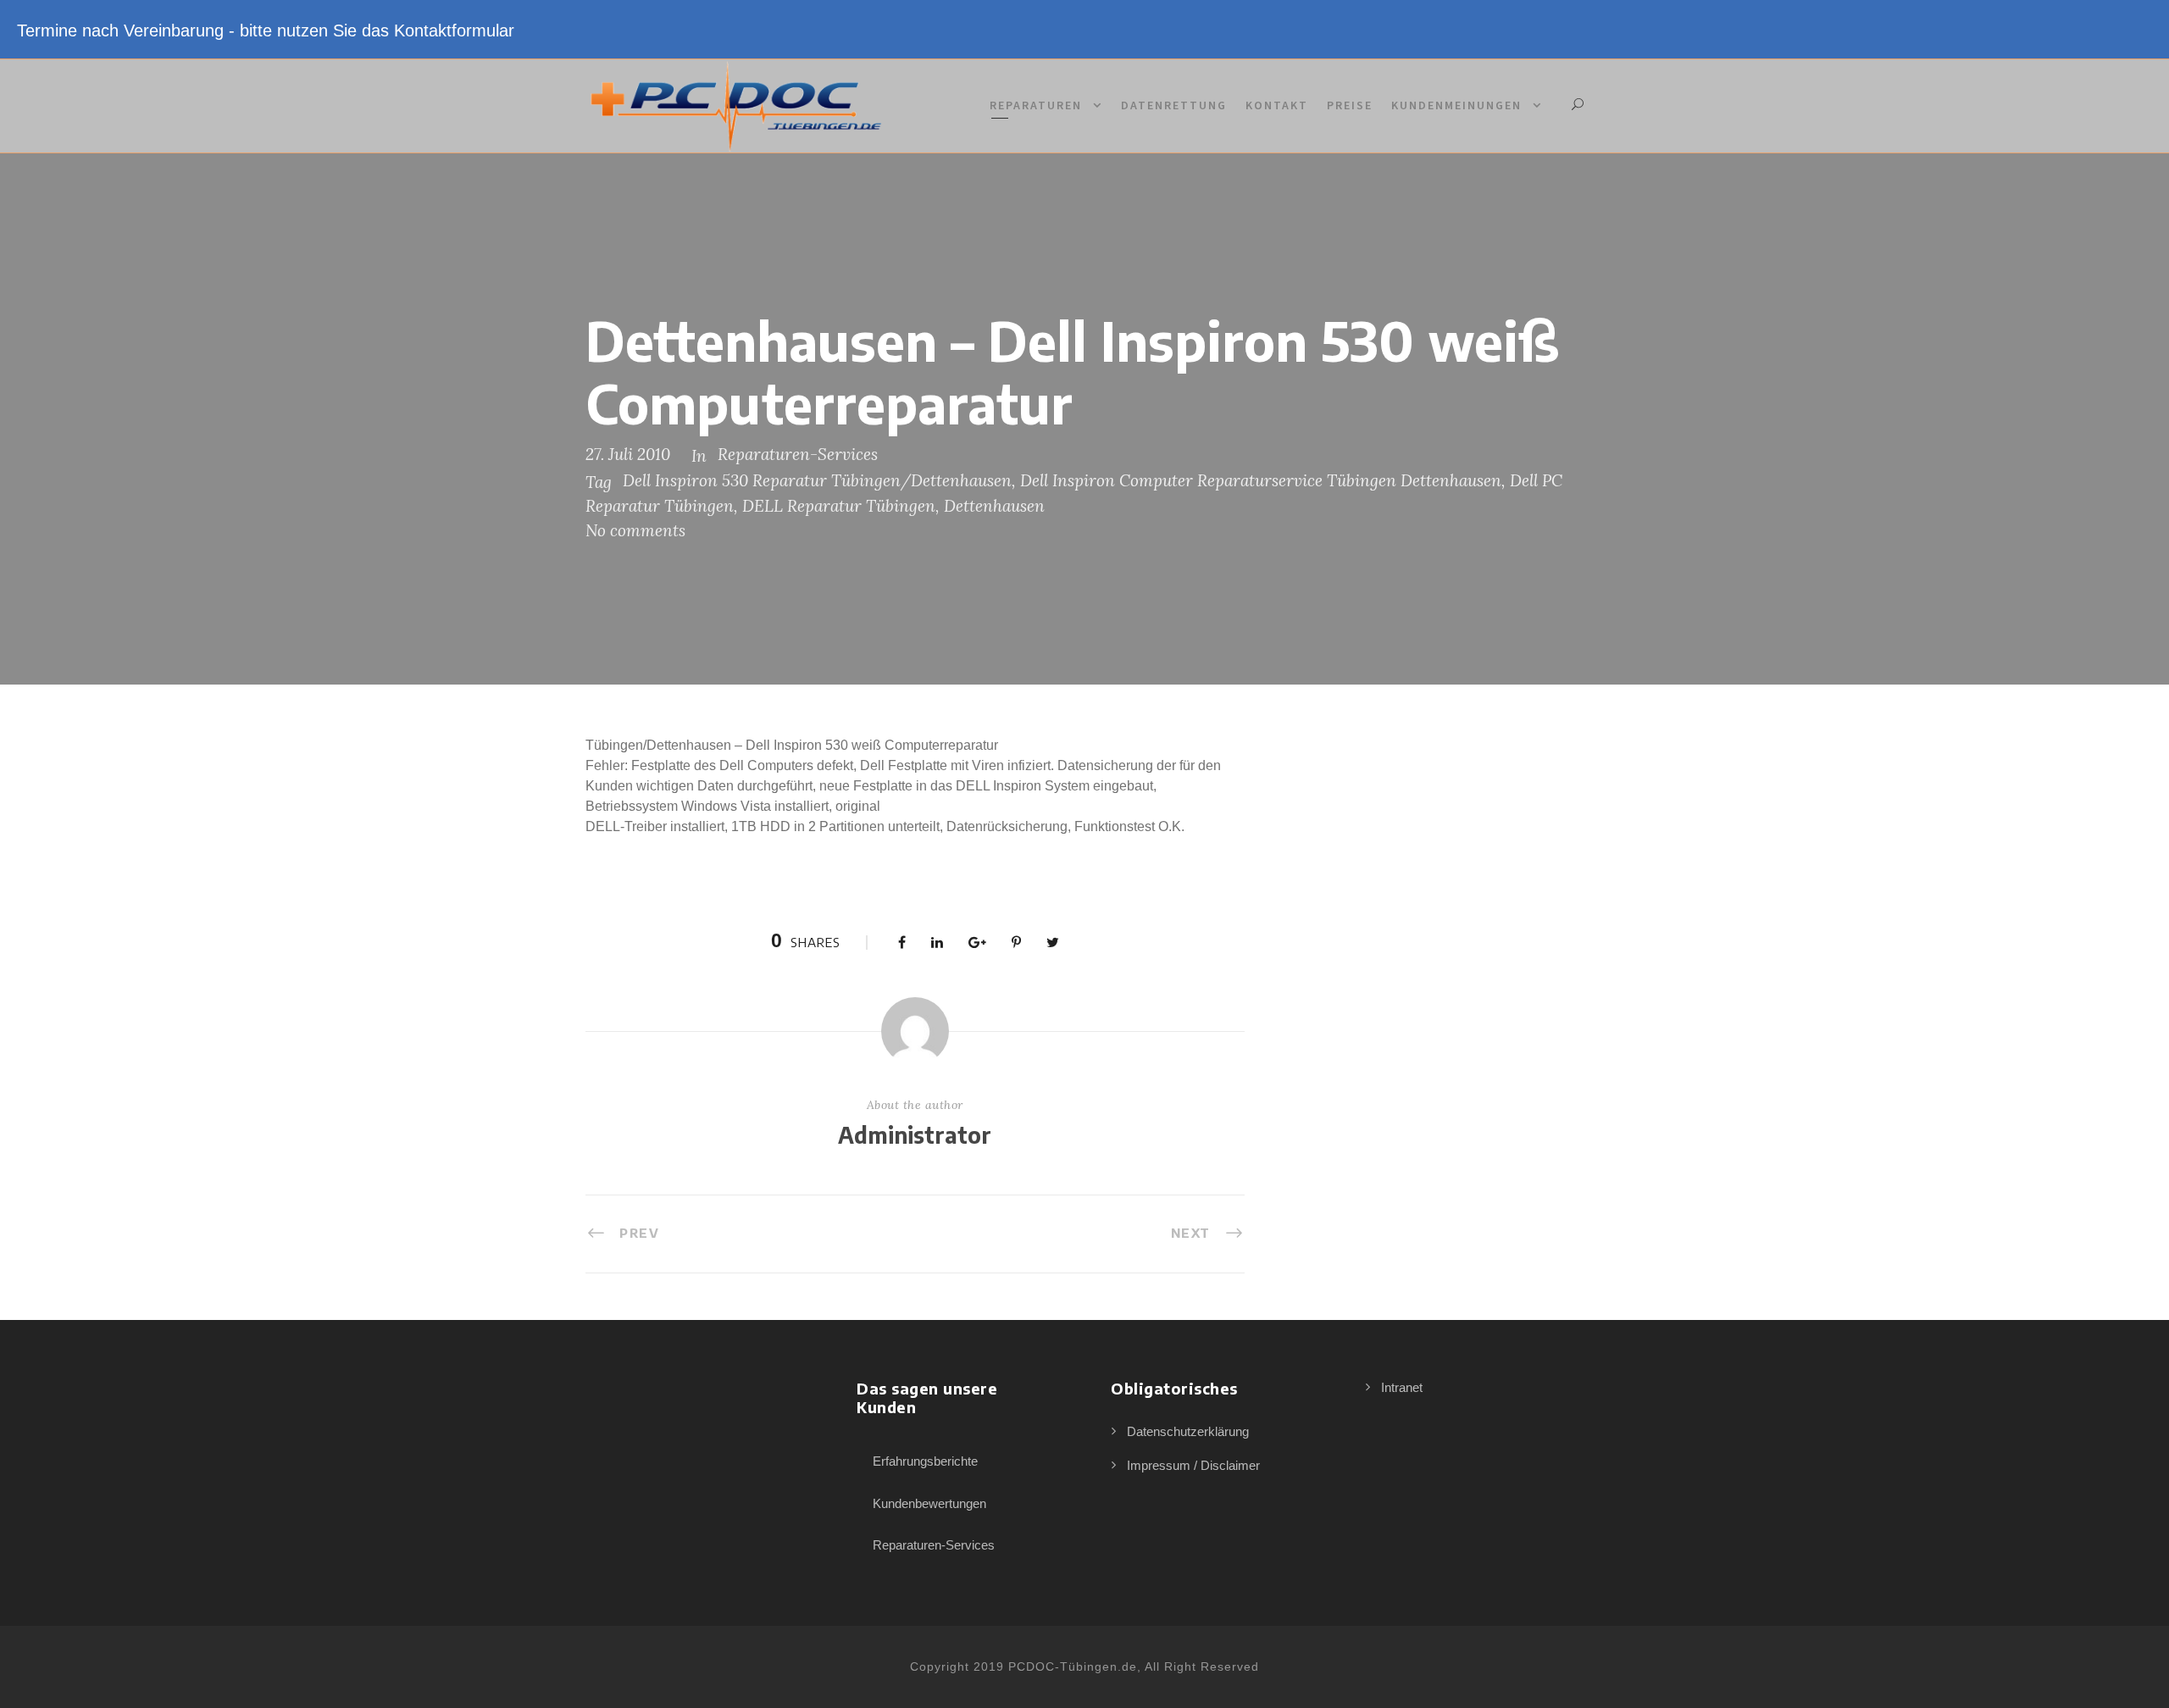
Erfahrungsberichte (925, 1461)
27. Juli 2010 (628, 454)
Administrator (915, 1135)
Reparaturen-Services (798, 454)
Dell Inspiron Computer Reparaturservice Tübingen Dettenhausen (1261, 480)
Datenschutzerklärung (1188, 1431)
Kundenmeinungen (1456, 105)
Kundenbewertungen (929, 1503)
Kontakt (1277, 105)
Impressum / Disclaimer (1193, 1465)
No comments (635, 530)
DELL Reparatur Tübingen (839, 506)
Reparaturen (1036, 105)
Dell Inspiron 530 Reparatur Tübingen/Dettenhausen (817, 480)
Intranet (1402, 1387)
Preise (1350, 105)
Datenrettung (1174, 105)
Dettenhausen (994, 506)
